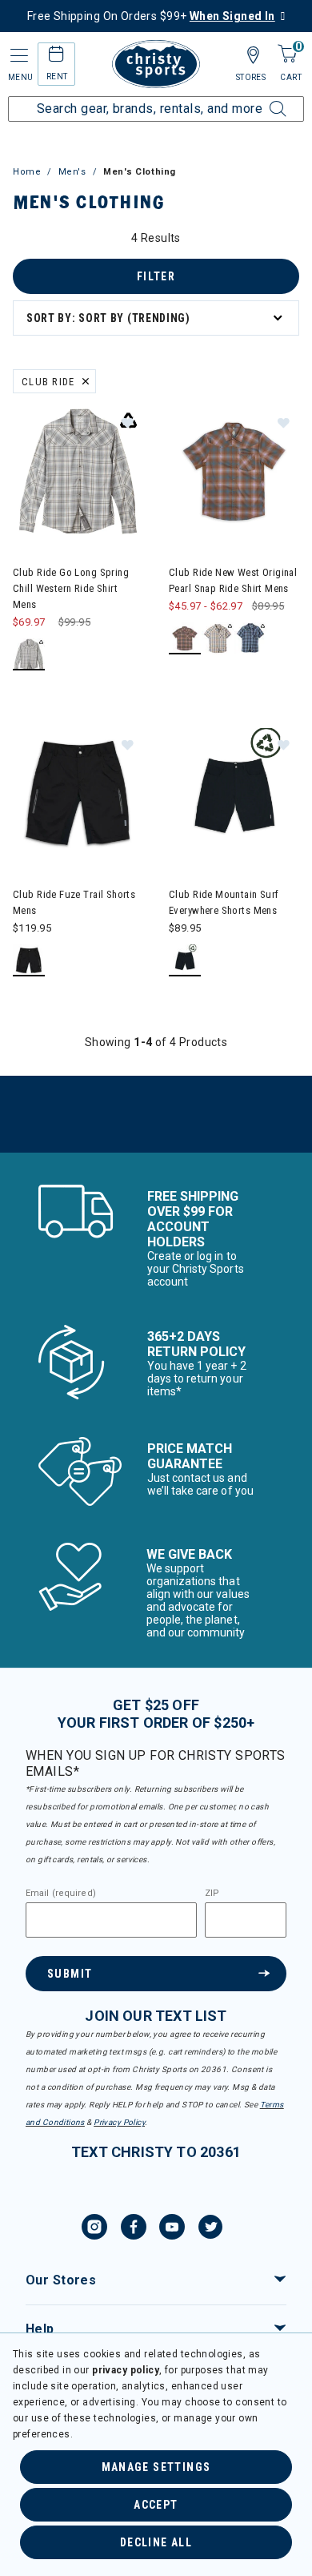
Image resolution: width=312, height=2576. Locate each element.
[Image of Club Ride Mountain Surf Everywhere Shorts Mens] (234, 793)
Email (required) (61, 1894)
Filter (156, 276)
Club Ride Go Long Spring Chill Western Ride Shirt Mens (71, 588)
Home (27, 172)
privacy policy (126, 2370)
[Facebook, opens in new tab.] (134, 2229)
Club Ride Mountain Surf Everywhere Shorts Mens (224, 902)
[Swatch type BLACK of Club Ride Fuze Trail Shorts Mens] (29, 961)
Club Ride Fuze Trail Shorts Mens (74, 902)
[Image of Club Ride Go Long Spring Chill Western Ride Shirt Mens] (78, 471)
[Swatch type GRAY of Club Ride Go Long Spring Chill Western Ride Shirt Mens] (29, 655)
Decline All (156, 2542)
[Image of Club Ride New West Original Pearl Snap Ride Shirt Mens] (234, 471)
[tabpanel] (156, 691)
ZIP (212, 1894)
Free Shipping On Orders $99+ (151, 16)
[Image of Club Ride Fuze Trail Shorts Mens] (78, 793)
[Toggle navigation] (18, 56)
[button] (127, 422)
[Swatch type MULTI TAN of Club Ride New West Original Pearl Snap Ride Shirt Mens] (218, 639)
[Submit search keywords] (260, 99)
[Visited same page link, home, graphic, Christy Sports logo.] (156, 64)
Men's (72, 172)
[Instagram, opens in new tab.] (94, 2229)
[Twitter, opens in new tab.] (210, 2229)
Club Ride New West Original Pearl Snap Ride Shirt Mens (233, 580)
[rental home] (56, 56)
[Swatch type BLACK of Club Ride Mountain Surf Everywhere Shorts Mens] (185, 961)
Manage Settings (156, 2467)
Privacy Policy (119, 2122)
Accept (156, 2505)
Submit (70, 1974)
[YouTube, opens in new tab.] (172, 2229)
